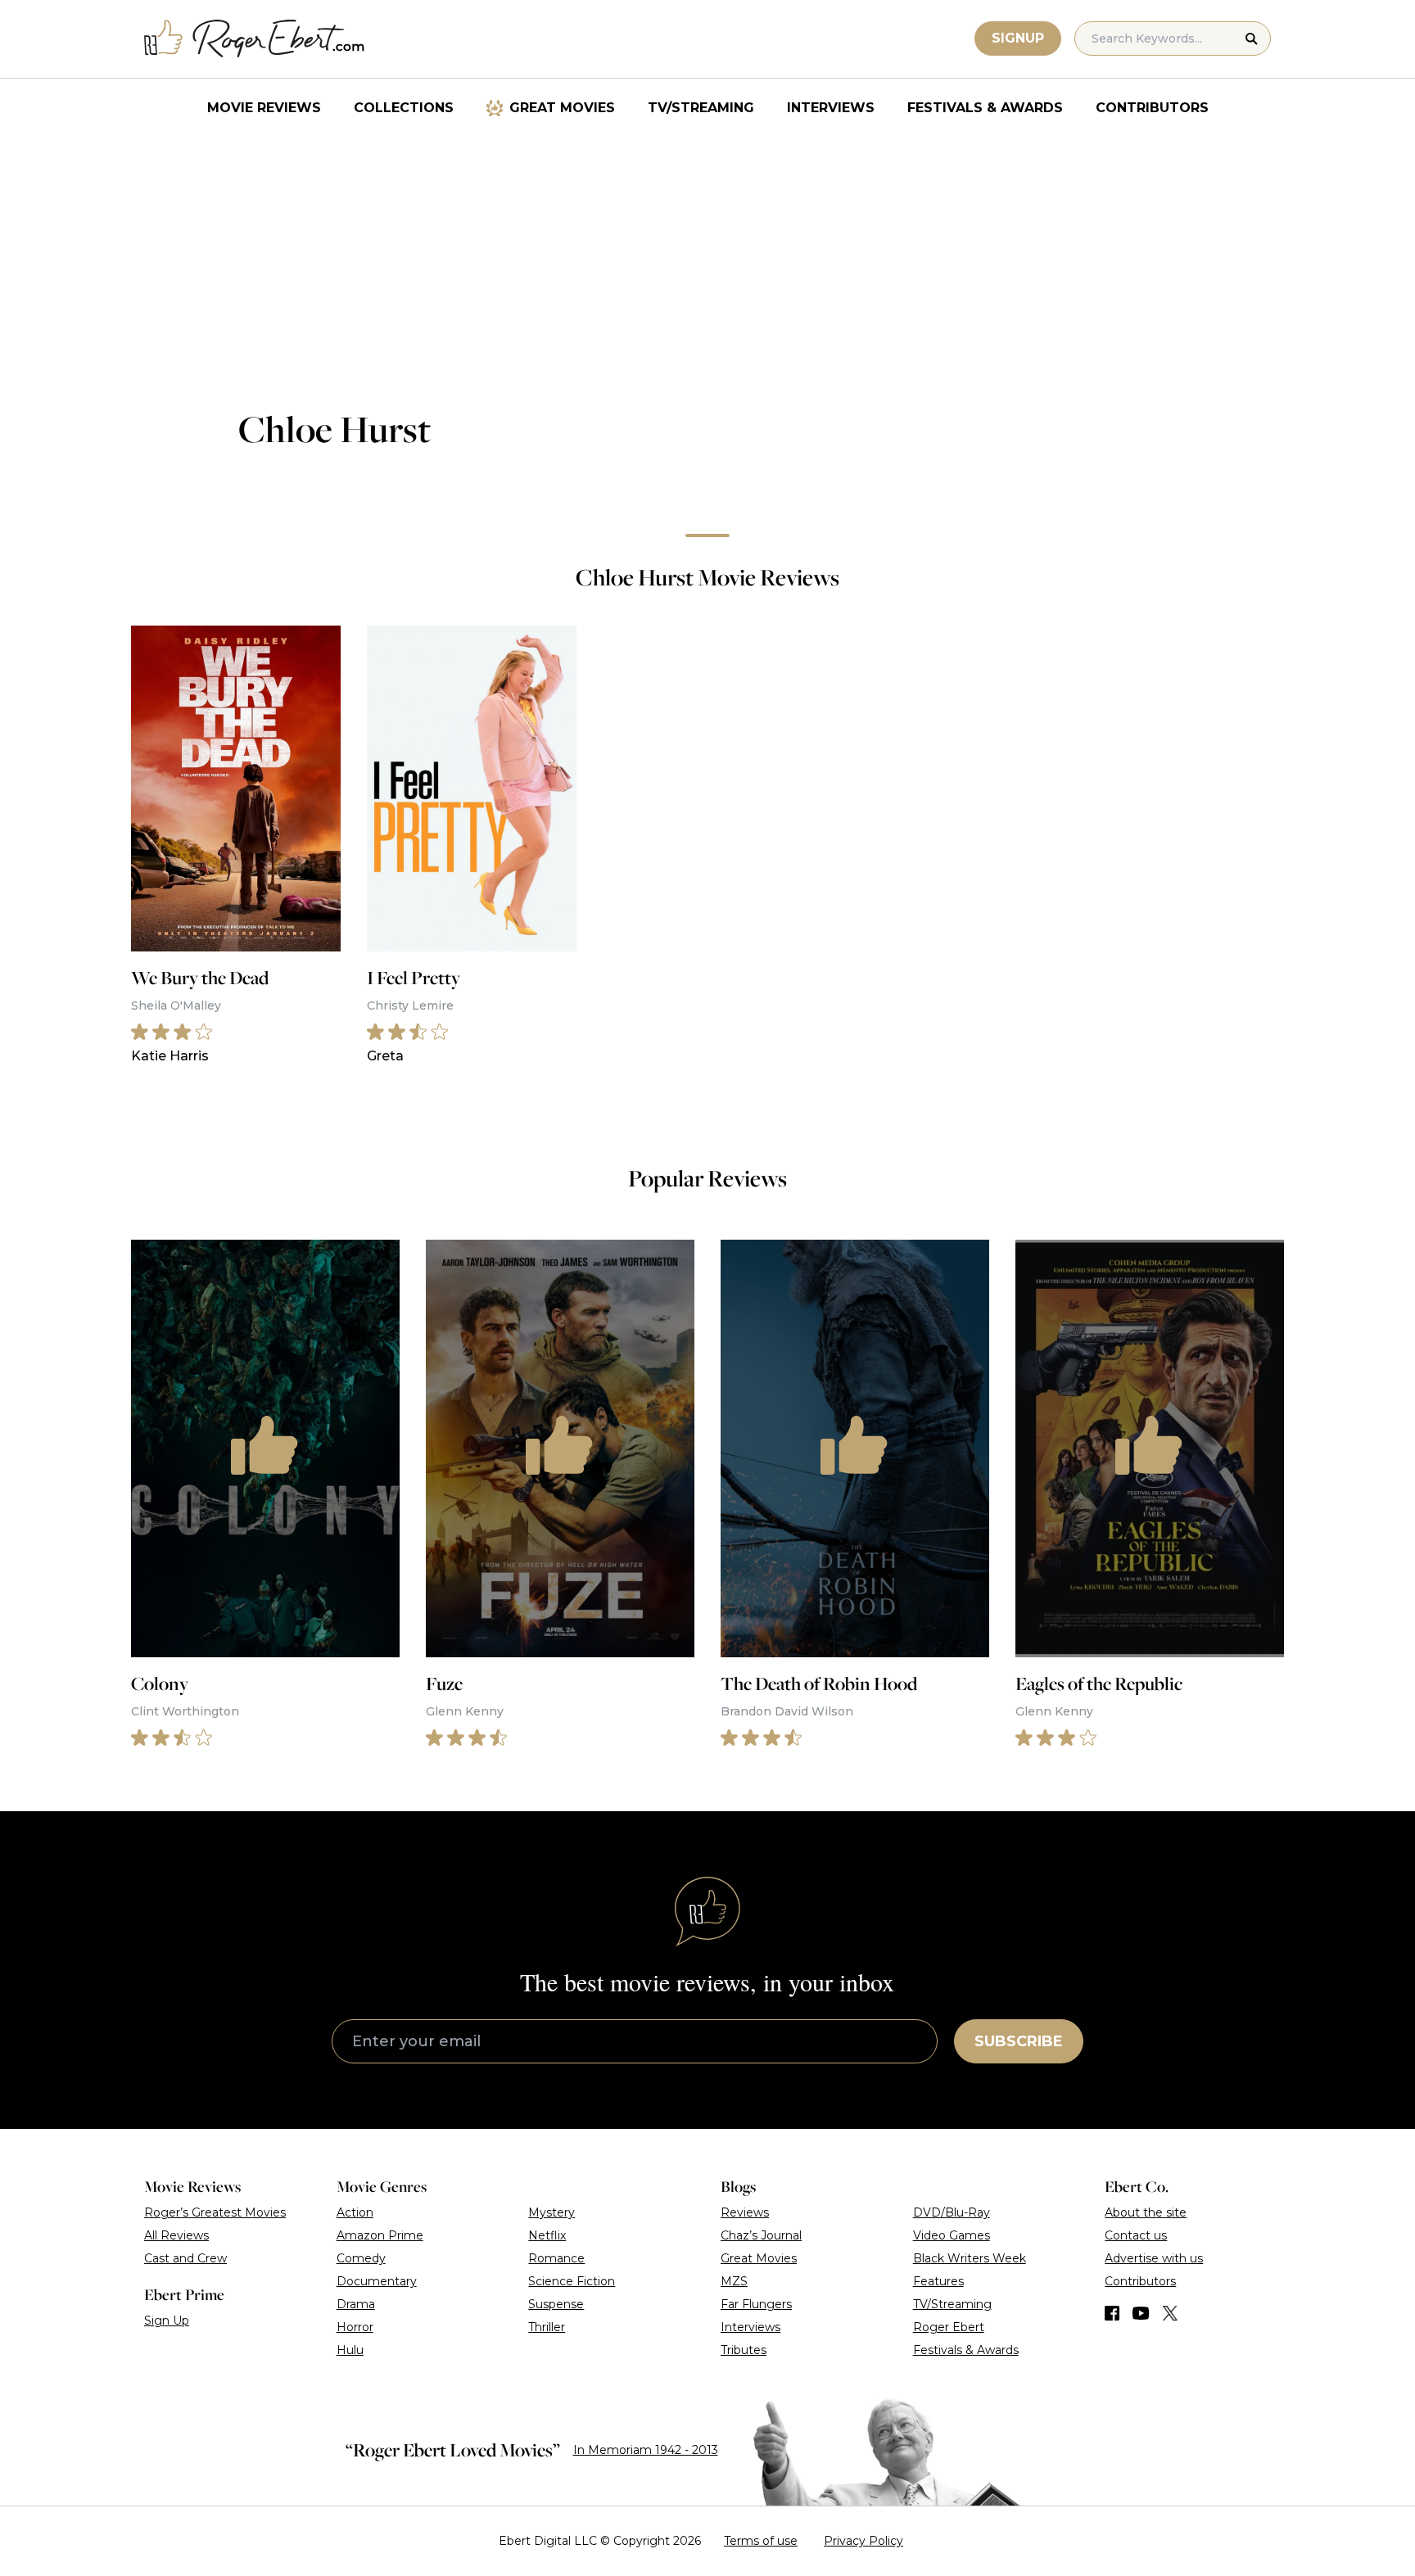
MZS (734, 2281)
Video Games (952, 2235)
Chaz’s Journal (761, 2235)
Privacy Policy (863, 2541)
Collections (404, 108)
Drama (356, 2304)
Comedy (361, 2258)
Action (355, 2212)
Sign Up (167, 2321)
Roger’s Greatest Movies (215, 2212)
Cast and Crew (185, 2258)
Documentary (377, 2281)
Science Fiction (572, 2281)
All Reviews (176, 2235)
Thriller (547, 2327)
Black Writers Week (970, 2258)
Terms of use (761, 2541)
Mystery (552, 2212)
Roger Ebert (949, 2327)
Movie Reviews (264, 108)
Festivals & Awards (985, 108)
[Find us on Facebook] (1112, 2313)
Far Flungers (756, 2304)
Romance (556, 2258)
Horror (355, 2327)
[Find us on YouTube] (1141, 2313)
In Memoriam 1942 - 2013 (646, 2450)
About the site (1146, 2212)
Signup (1018, 38)
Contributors (1152, 108)
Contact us (1136, 2235)
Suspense (556, 2304)
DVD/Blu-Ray (952, 2212)
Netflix (547, 2235)
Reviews (745, 2212)
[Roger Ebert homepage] (255, 39)
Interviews (831, 108)
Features (938, 2281)
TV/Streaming (701, 108)
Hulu (350, 2350)
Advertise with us (1154, 2258)
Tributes (744, 2350)
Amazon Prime (380, 2235)
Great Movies (562, 108)
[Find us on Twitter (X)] (1170, 2313)
